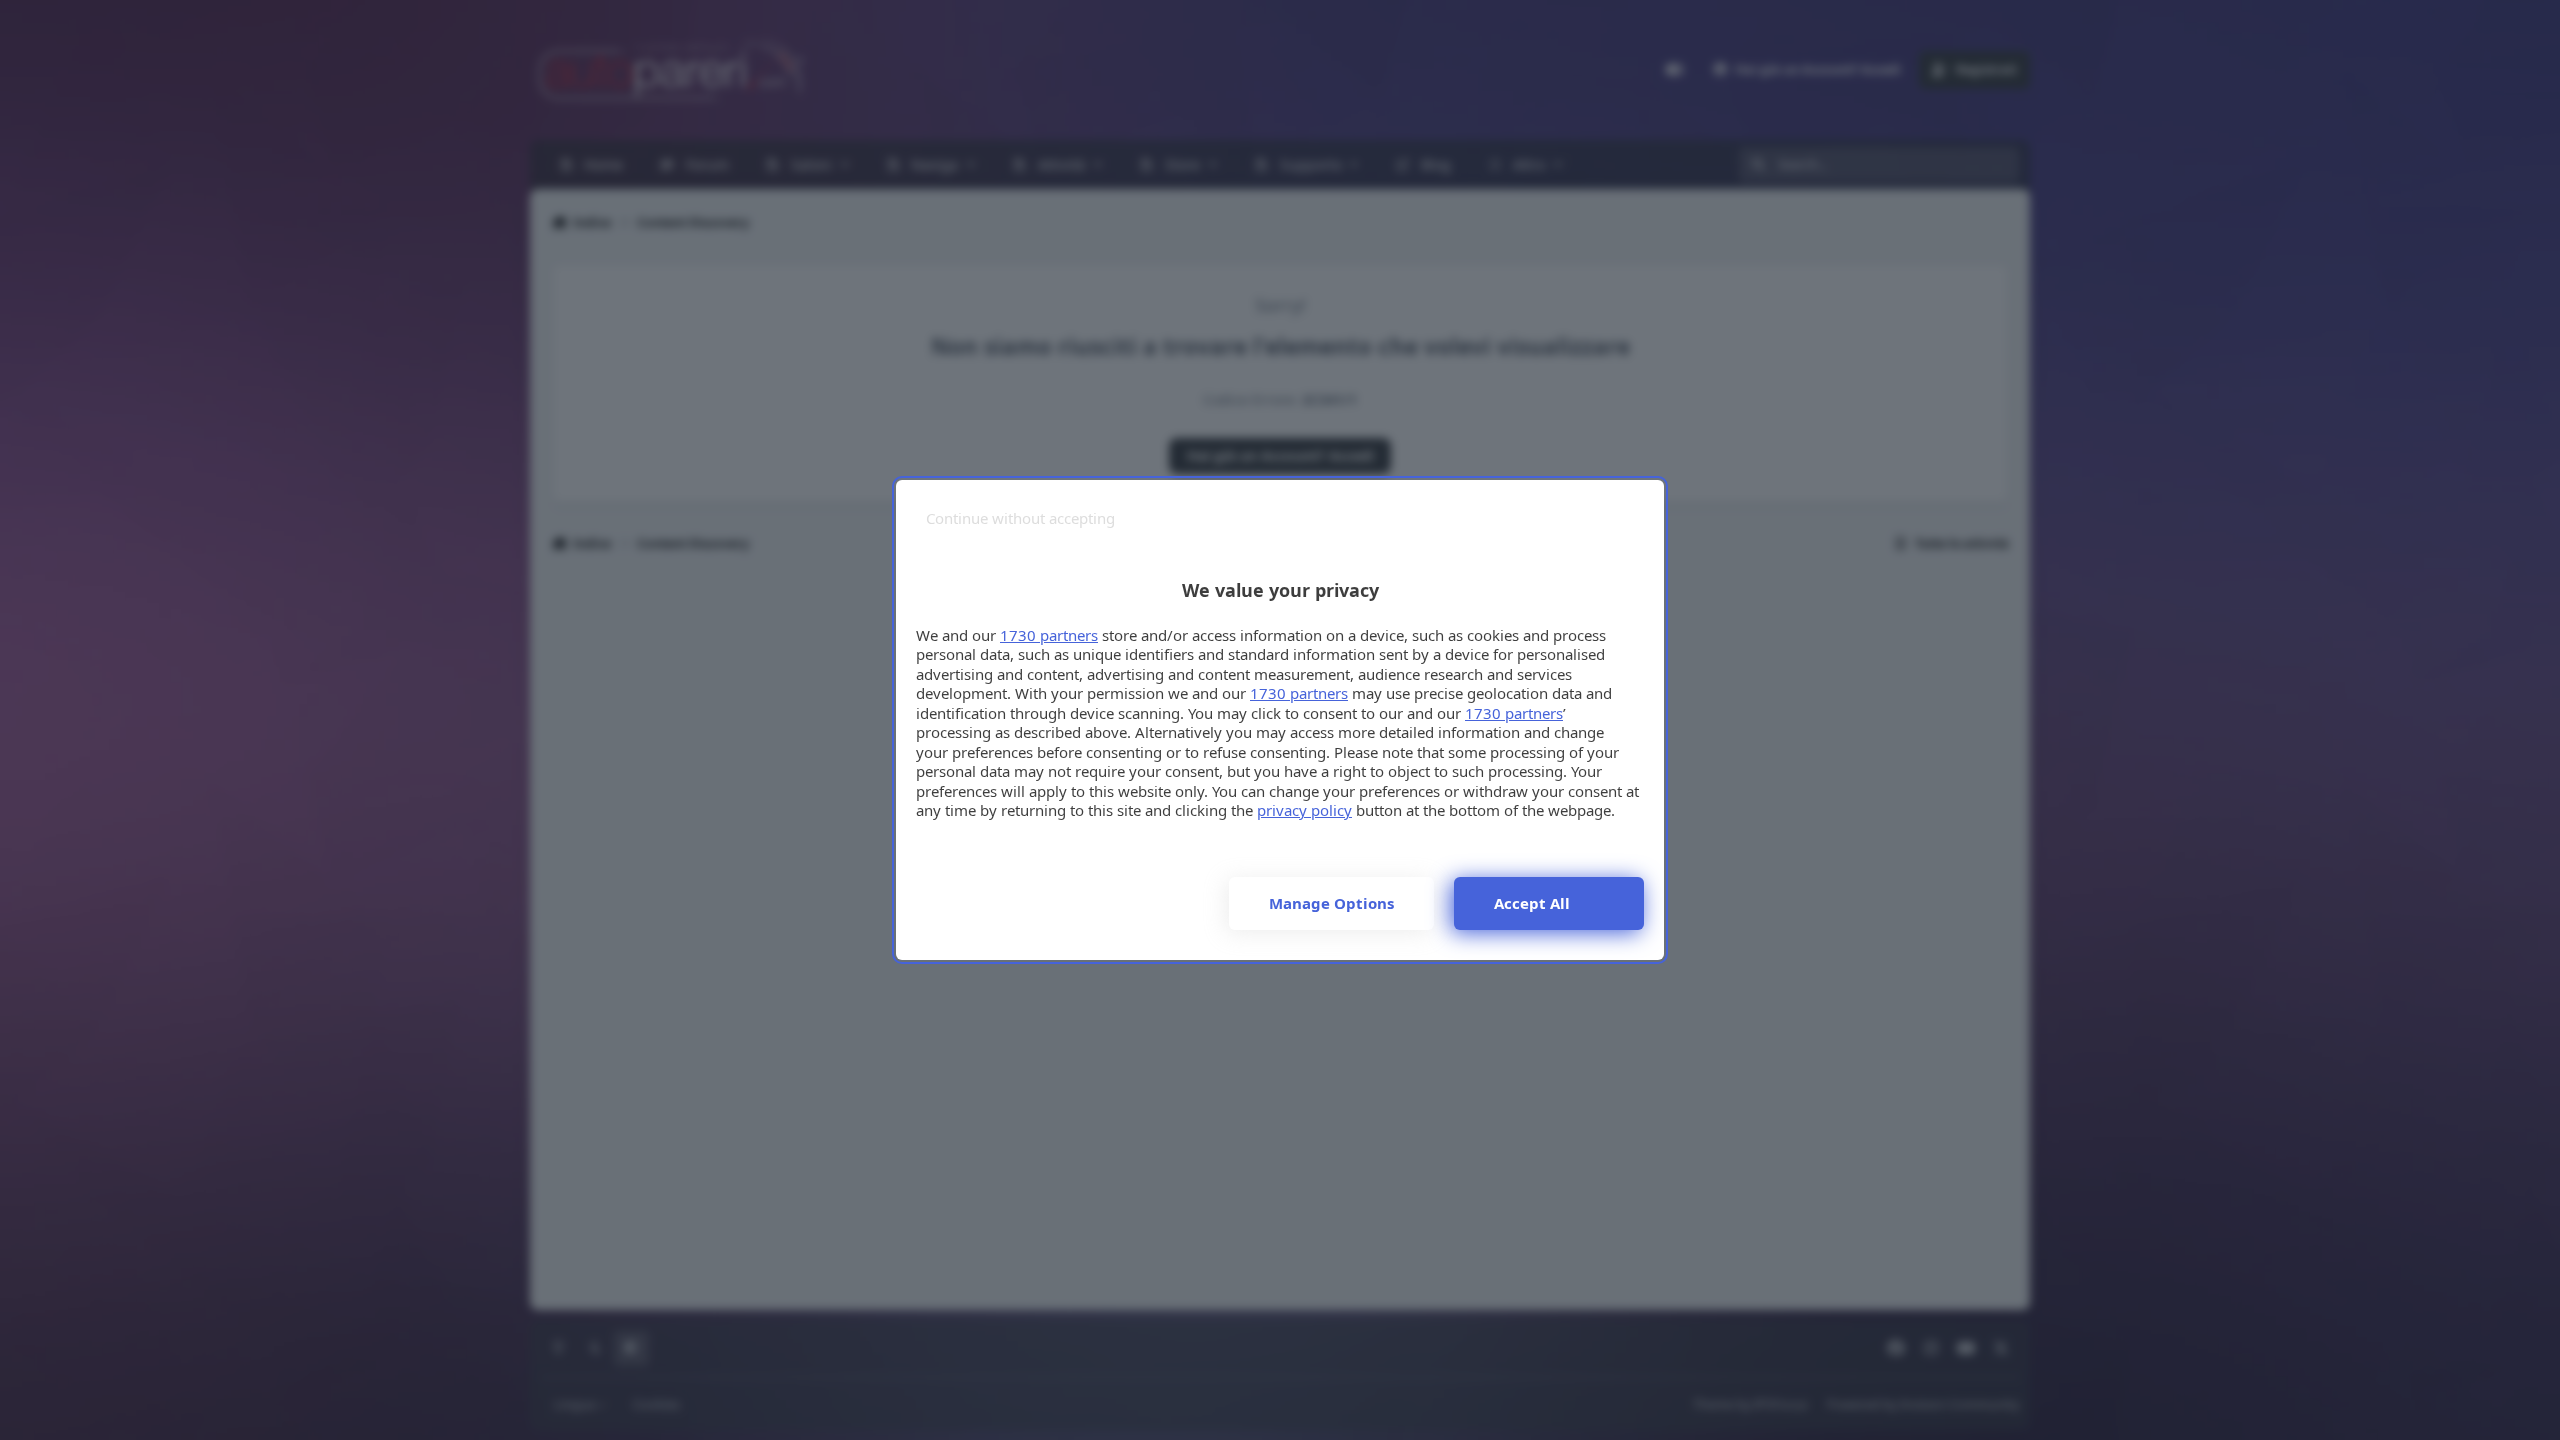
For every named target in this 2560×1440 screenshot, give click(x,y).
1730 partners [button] (1049, 635)
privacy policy (1304, 810)
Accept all (1532, 903)
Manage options (1331, 903)
